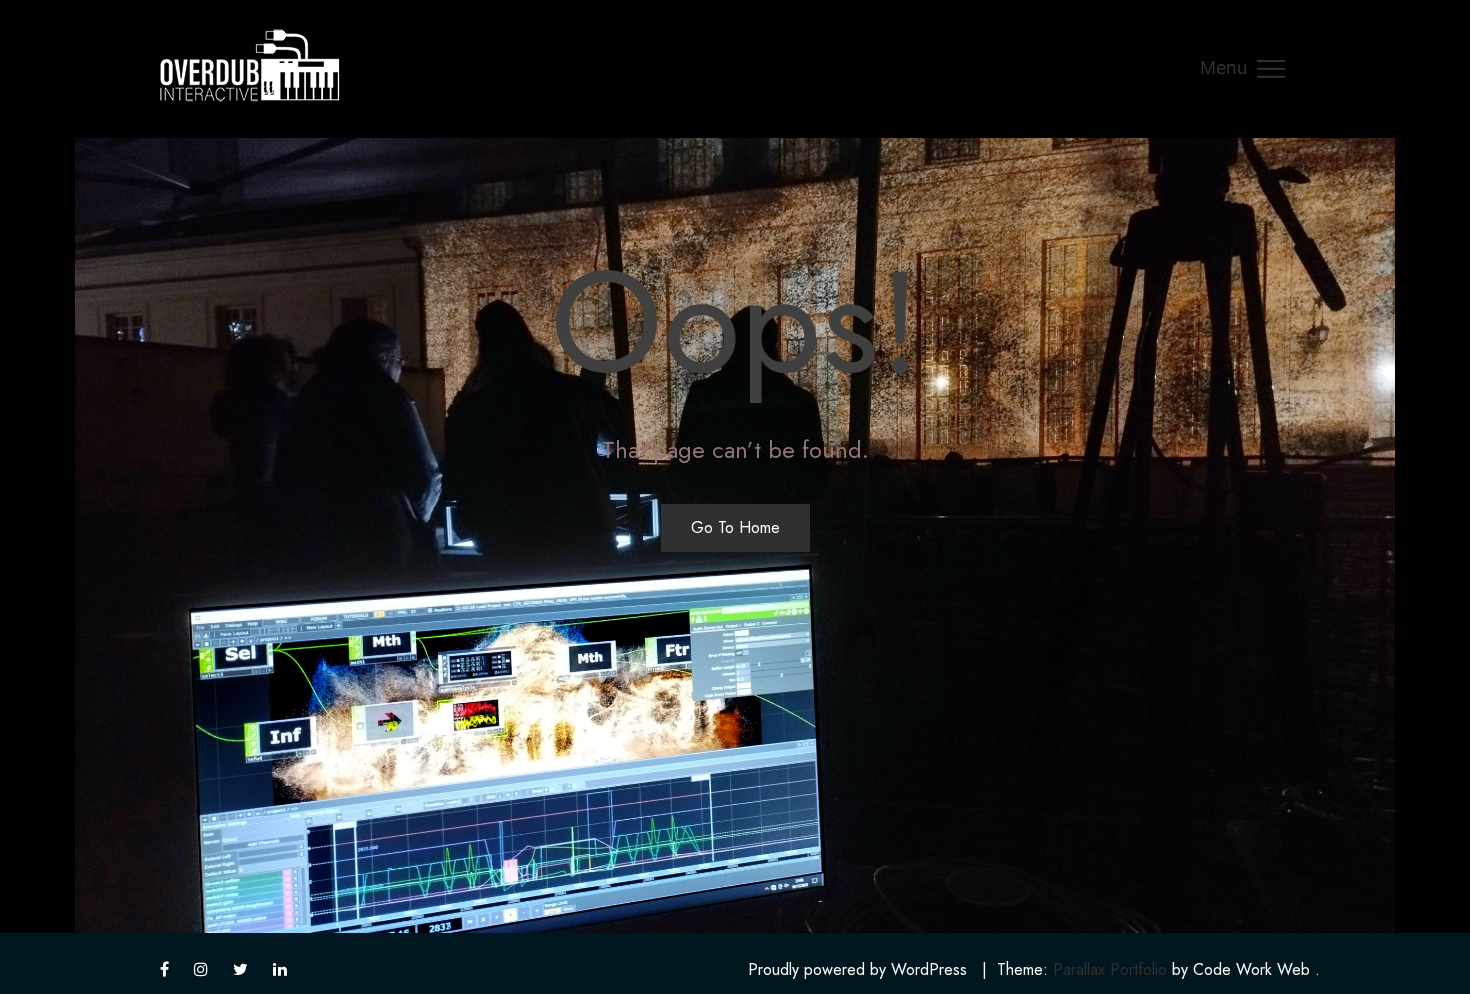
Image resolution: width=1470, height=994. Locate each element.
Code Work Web (1251, 969)
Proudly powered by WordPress (857, 969)
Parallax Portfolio (1110, 969)
